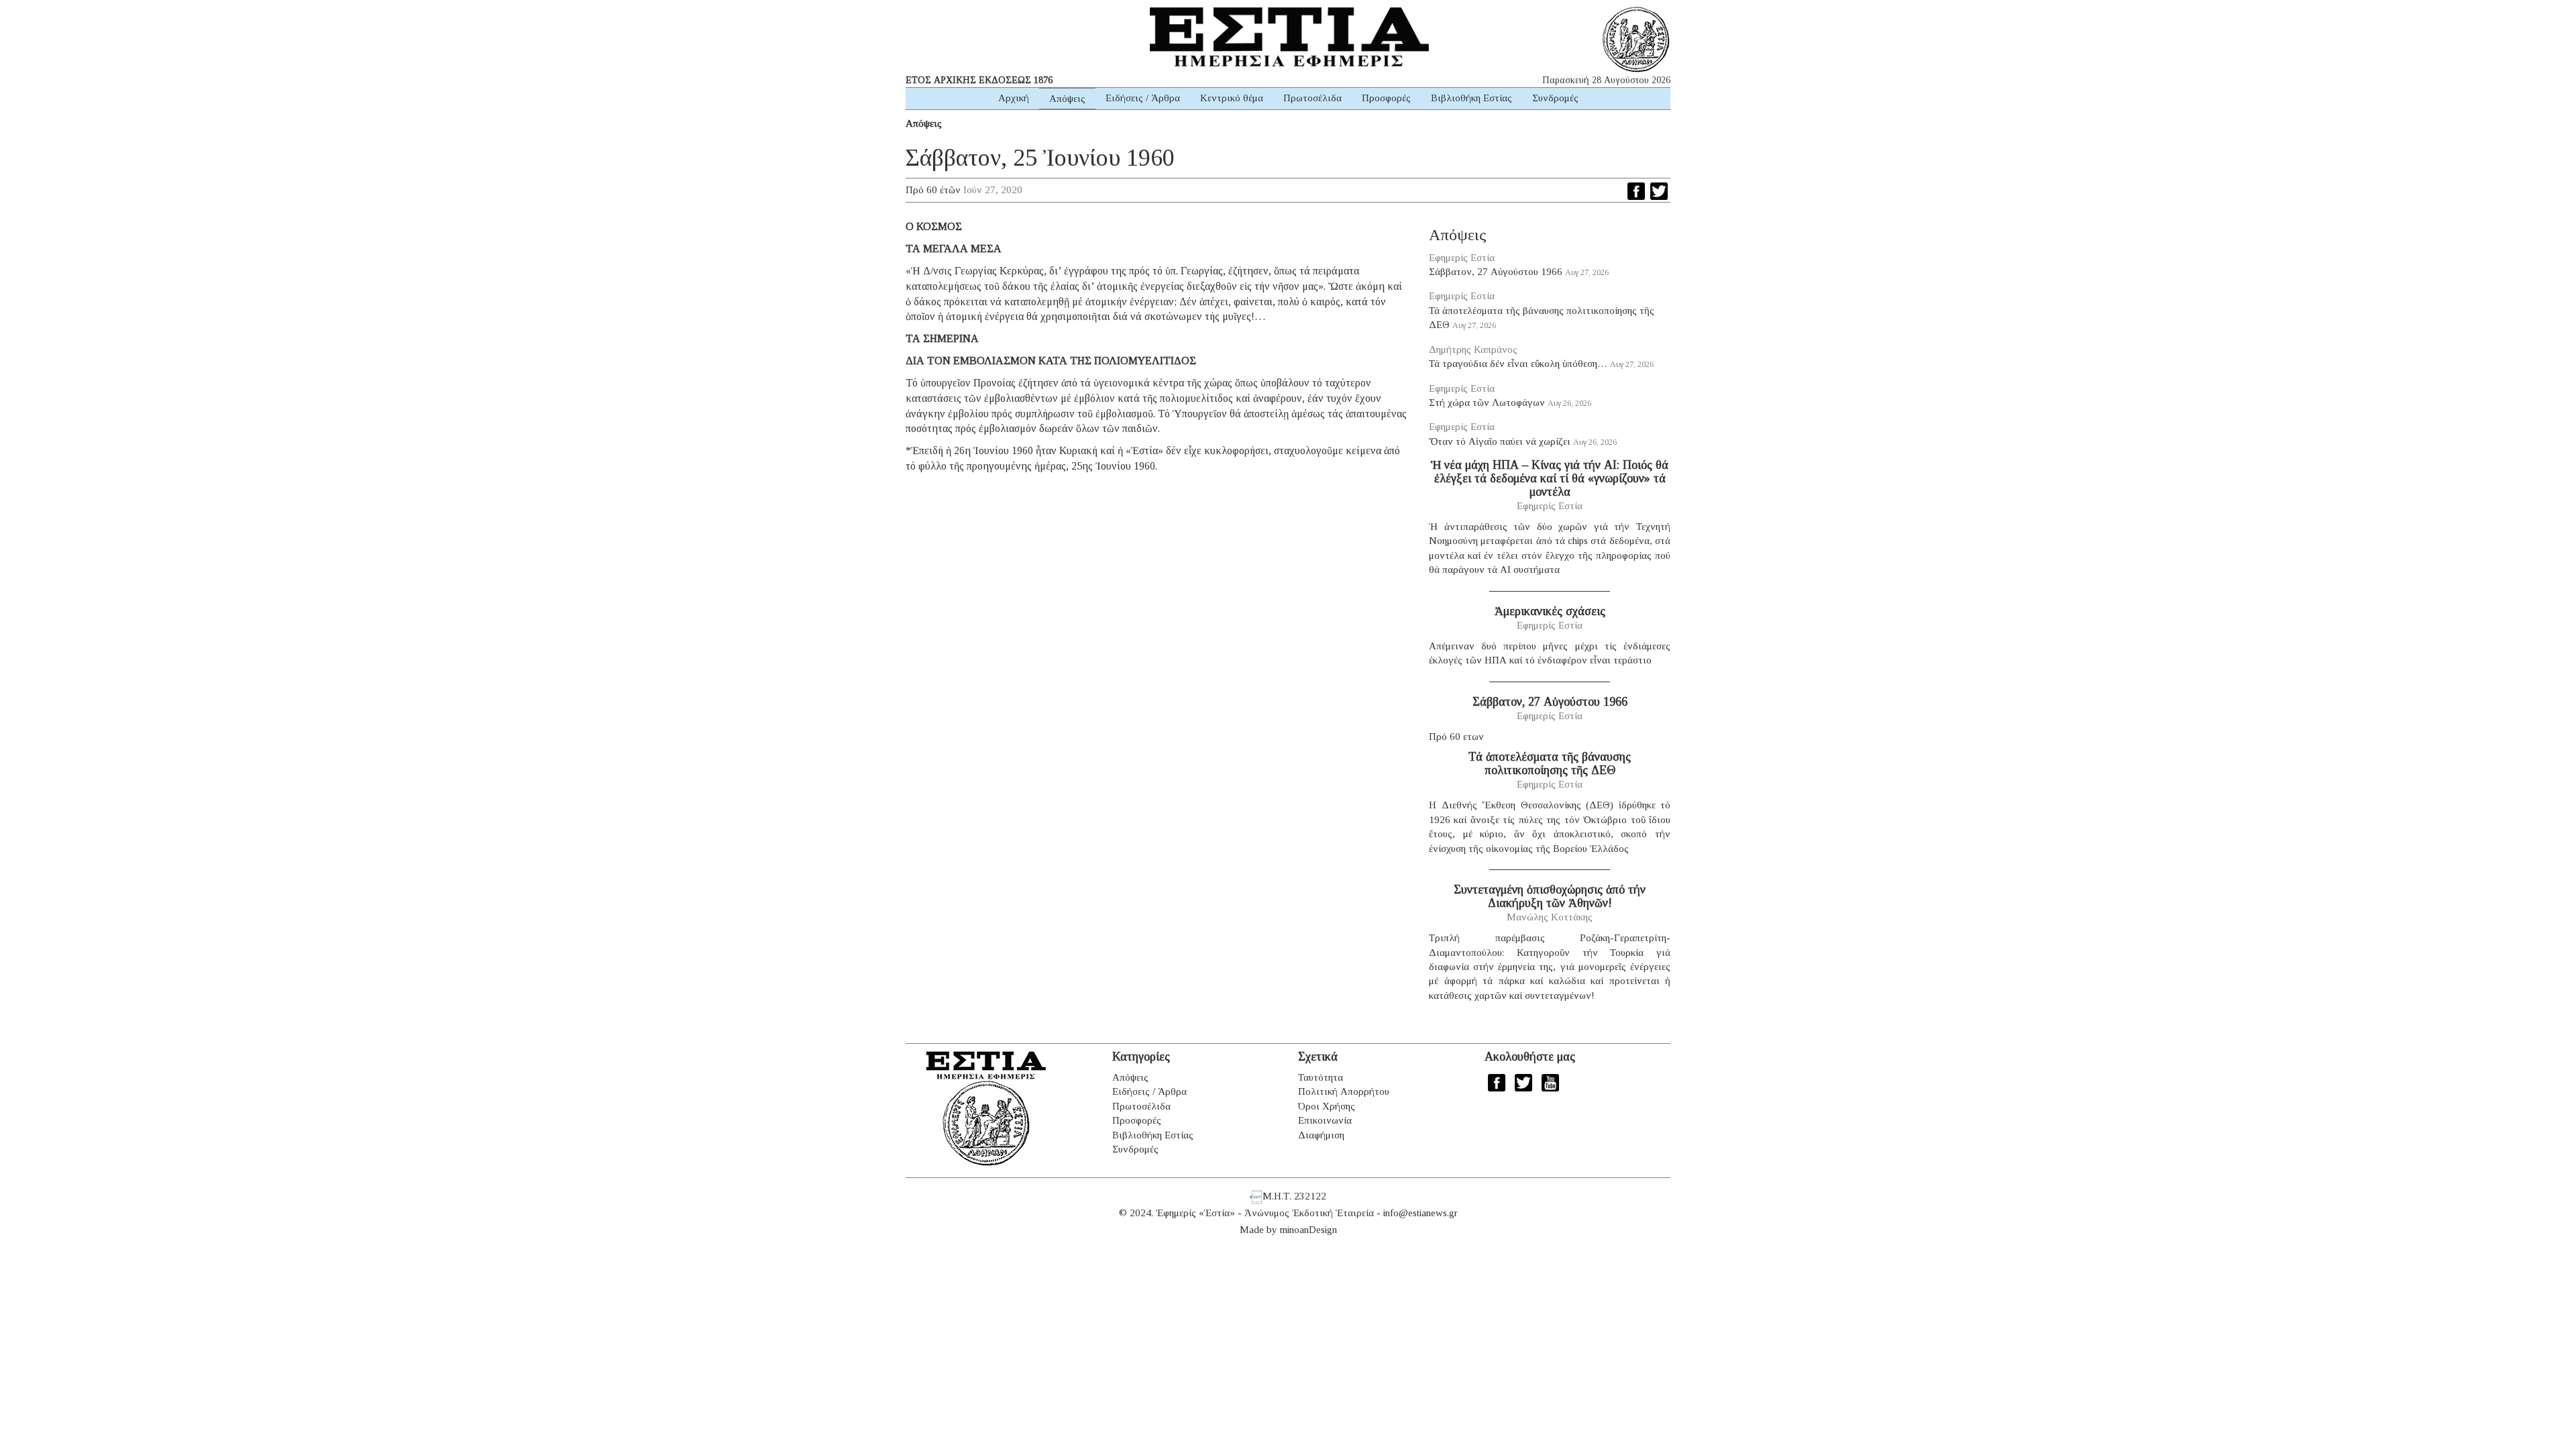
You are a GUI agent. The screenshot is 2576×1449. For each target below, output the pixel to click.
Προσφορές (1386, 98)
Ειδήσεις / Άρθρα (1143, 98)
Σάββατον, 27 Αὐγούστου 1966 (1496, 272)
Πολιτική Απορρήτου (1344, 1091)
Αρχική (1014, 98)
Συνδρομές (1555, 98)
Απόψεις (1067, 99)
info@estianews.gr (1420, 1213)
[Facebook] (1636, 191)
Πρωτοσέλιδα (1312, 98)
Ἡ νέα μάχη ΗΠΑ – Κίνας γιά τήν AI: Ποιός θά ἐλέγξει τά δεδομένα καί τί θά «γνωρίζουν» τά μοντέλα (1550, 478)
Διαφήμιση (1321, 1135)
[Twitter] (1659, 191)
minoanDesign (1308, 1230)
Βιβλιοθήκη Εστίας (1471, 98)
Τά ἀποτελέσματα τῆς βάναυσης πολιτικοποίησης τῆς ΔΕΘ (1550, 763)
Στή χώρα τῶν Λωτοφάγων (1487, 402)
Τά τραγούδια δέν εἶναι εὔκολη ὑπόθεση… (1518, 364)
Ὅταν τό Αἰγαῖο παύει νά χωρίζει (1500, 441)
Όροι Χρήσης (1327, 1106)
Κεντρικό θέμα (1232, 98)
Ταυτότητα (1321, 1077)
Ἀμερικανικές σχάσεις (1550, 611)
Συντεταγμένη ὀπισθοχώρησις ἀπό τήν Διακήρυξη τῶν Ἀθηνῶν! (1550, 896)
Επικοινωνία (1325, 1120)
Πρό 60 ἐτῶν (933, 190)
